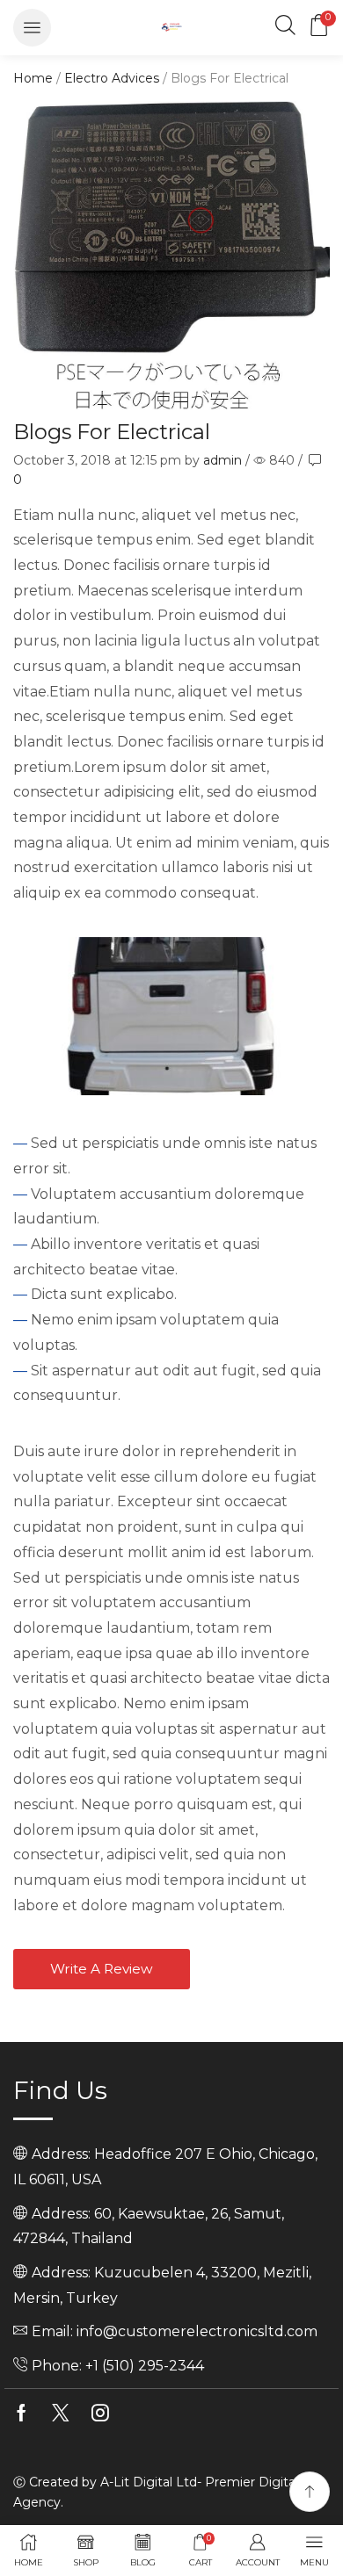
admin (223, 460)
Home (33, 78)
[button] (32, 28)
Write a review (102, 1969)
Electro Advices (112, 78)
